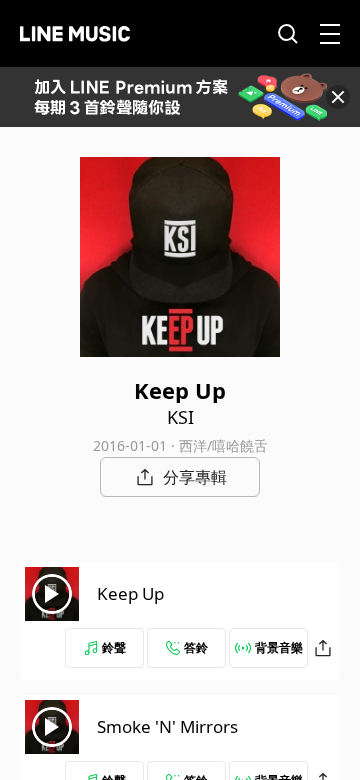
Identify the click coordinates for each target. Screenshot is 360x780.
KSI (180, 417)
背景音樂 (279, 647)
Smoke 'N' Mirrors (167, 726)
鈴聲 (114, 647)
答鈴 (196, 647)
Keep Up (130, 593)
